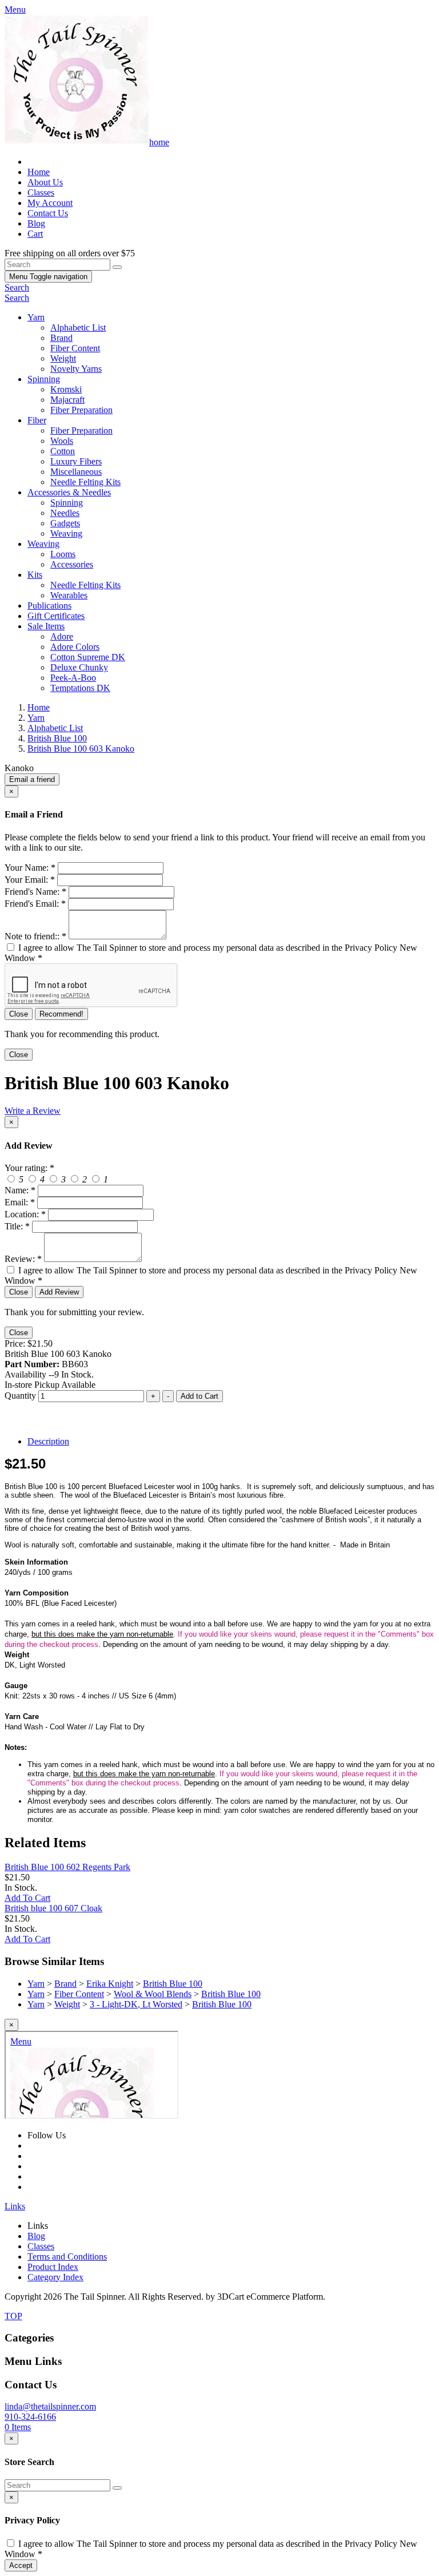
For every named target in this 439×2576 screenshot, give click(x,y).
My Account (50, 203)
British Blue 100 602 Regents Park (67, 1867)
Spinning (44, 379)
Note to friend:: (35, 936)
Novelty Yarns (76, 369)
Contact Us (48, 213)
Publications (49, 606)
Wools (62, 441)
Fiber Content (75, 348)
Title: (17, 1226)
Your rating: (29, 1168)
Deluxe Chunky (79, 667)
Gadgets (65, 523)
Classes (41, 192)
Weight (63, 358)
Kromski (66, 389)
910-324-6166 (30, 2417)
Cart (35, 234)
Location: (25, 1214)
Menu (48, 277)
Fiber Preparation (81, 410)
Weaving (66, 533)
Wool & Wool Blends (153, 1994)
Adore (62, 636)
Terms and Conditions (67, 2257)
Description (48, 1441)
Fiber (37, 420)
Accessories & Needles (69, 492)
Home (39, 172)
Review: (23, 1259)
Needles (65, 513)
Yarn (36, 317)
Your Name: (30, 868)
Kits (35, 575)
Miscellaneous (76, 472)
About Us (45, 182)
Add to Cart (199, 1396)
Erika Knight (110, 1984)
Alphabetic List (78, 328)
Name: (20, 1190)
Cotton (63, 451)
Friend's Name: (35, 892)
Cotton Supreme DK (88, 657)
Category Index (55, 2277)
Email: (20, 1202)
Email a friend (32, 779)
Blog (36, 223)
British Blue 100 (173, 1984)
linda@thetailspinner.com (50, 2406)
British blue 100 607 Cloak (53, 1908)
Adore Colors (75, 647)
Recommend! (61, 1014)
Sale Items (46, 626)
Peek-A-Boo (73, 678)
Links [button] (15, 2206)
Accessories (72, 564)
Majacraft (67, 400)
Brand (61, 338)
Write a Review (33, 1111)
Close (19, 1014)
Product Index (53, 2267)
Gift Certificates (56, 616)
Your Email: (30, 880)
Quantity (20, 1396)
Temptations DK (80, 688)
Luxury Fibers (76, 461)
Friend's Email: (35, 904)
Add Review (59, 1292)
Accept (21, 2565)
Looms (63, 554)
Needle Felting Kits (85, 482)
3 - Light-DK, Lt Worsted (136, 2004)
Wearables (69, 595)
